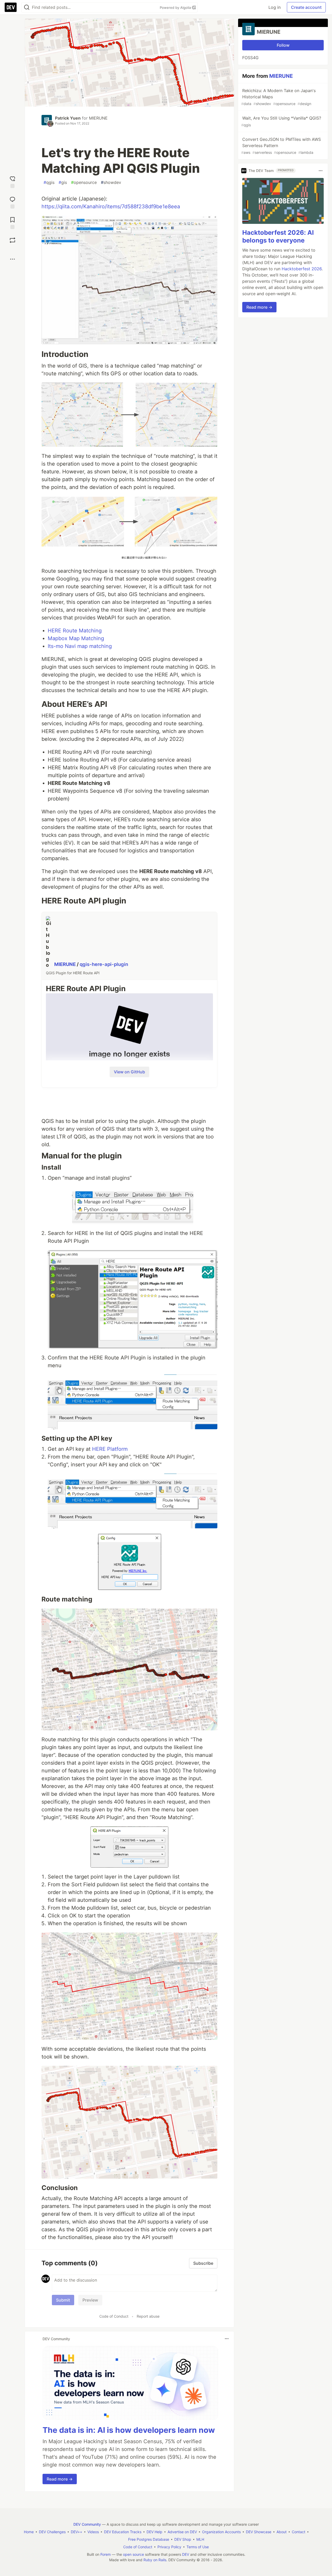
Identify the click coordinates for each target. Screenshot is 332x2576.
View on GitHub (129, 1072)
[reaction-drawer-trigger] (12, 181)
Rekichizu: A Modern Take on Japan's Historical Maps (278, 97)
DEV (186, 2554)
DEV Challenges (52, 2532)
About (282, 2532)
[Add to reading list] (12, 222)
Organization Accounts (221, 2532)
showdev (111, 182)
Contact (299, 2532)
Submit (63, 2300)
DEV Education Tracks (123, 2532)
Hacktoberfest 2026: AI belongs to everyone (278, 237)
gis (63, 182)
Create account (306, 7)
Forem (106, 2554)
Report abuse (148, 2316)
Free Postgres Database (149, 2539)
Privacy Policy (169, 2547)
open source (133, 2554)
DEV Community (87, 2524)
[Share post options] (12, 259)
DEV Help (154, 2532)
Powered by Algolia (176, 8)
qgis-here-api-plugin (104, 964)
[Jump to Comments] (12, 202)
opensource (84, 182)
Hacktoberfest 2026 (302, 269)
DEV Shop (183, 2539)
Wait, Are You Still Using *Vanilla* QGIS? (281, 121)
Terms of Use (198, 2547)
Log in (275, 7)
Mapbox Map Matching (76, 638)
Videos (93, 2532)
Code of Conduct (114, 2316)
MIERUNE (98, 118)
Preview (90, 2300)
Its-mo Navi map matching (80, 646)
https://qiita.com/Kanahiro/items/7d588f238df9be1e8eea (111, 206)
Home (29, 2532)
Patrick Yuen (68, 118)
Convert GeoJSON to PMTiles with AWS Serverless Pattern (281, 146)
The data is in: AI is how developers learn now (129, 2430)
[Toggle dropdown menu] (227, 2339)
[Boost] (12, 240)
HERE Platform (110, 1449)
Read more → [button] (60, 2479)
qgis (49, 182)
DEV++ (77, 2532)
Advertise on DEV (182, 2532)
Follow (283, 45)
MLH (200, 2539)
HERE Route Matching (75, 631)
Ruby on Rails (155, 2560)
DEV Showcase (259, 2532)
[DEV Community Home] (11, 7)
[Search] (27, 7)
